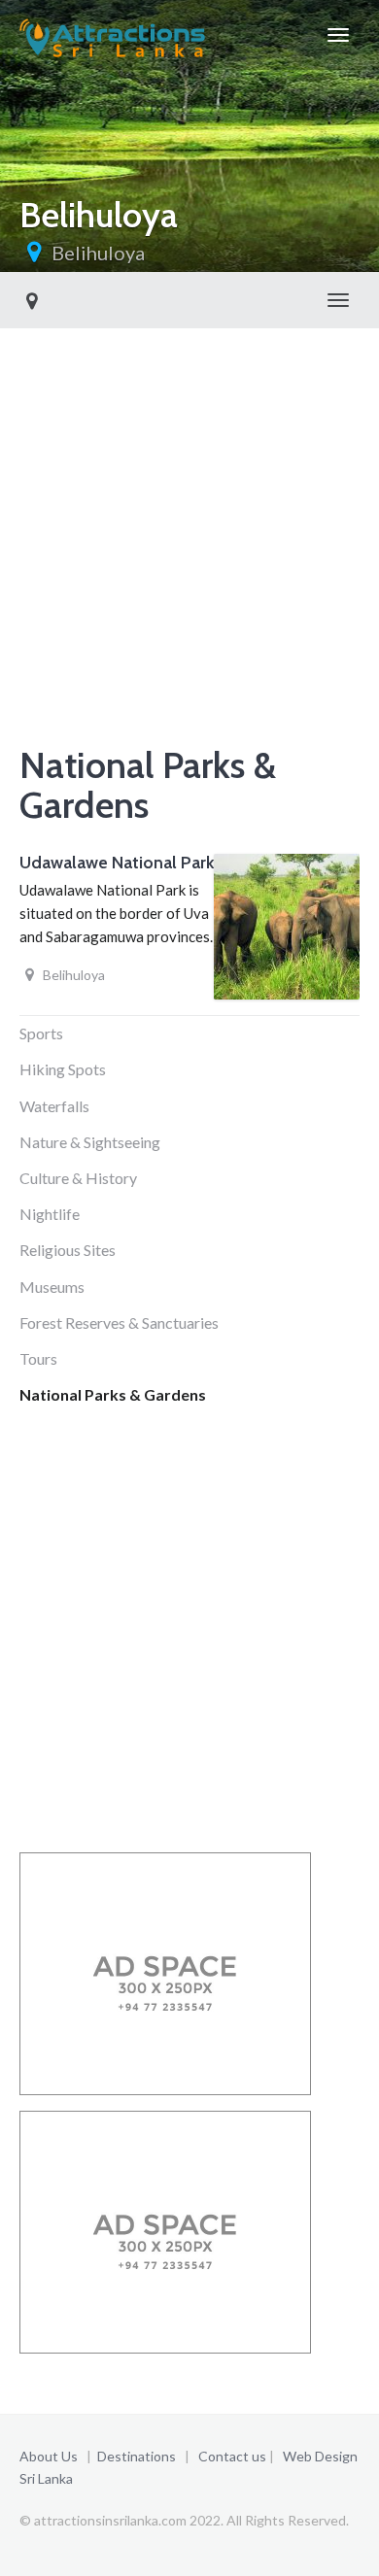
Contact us (232, 2456)
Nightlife (50, 1214)
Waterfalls (54, 1106)
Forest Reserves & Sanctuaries (119, 1322)
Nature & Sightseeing (90, 1142)
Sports (41, 1033)
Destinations (137, 2456)
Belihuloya (98, 253)
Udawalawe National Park (117, 863)
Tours (38, 1358)
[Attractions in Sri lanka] (112, 35)
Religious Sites (68, 1250)
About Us (49, 2456)
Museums (52, 1287)
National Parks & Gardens (113, 1394)
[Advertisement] (189, 549)
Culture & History (78, 1178)
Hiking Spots (63, 1069)
